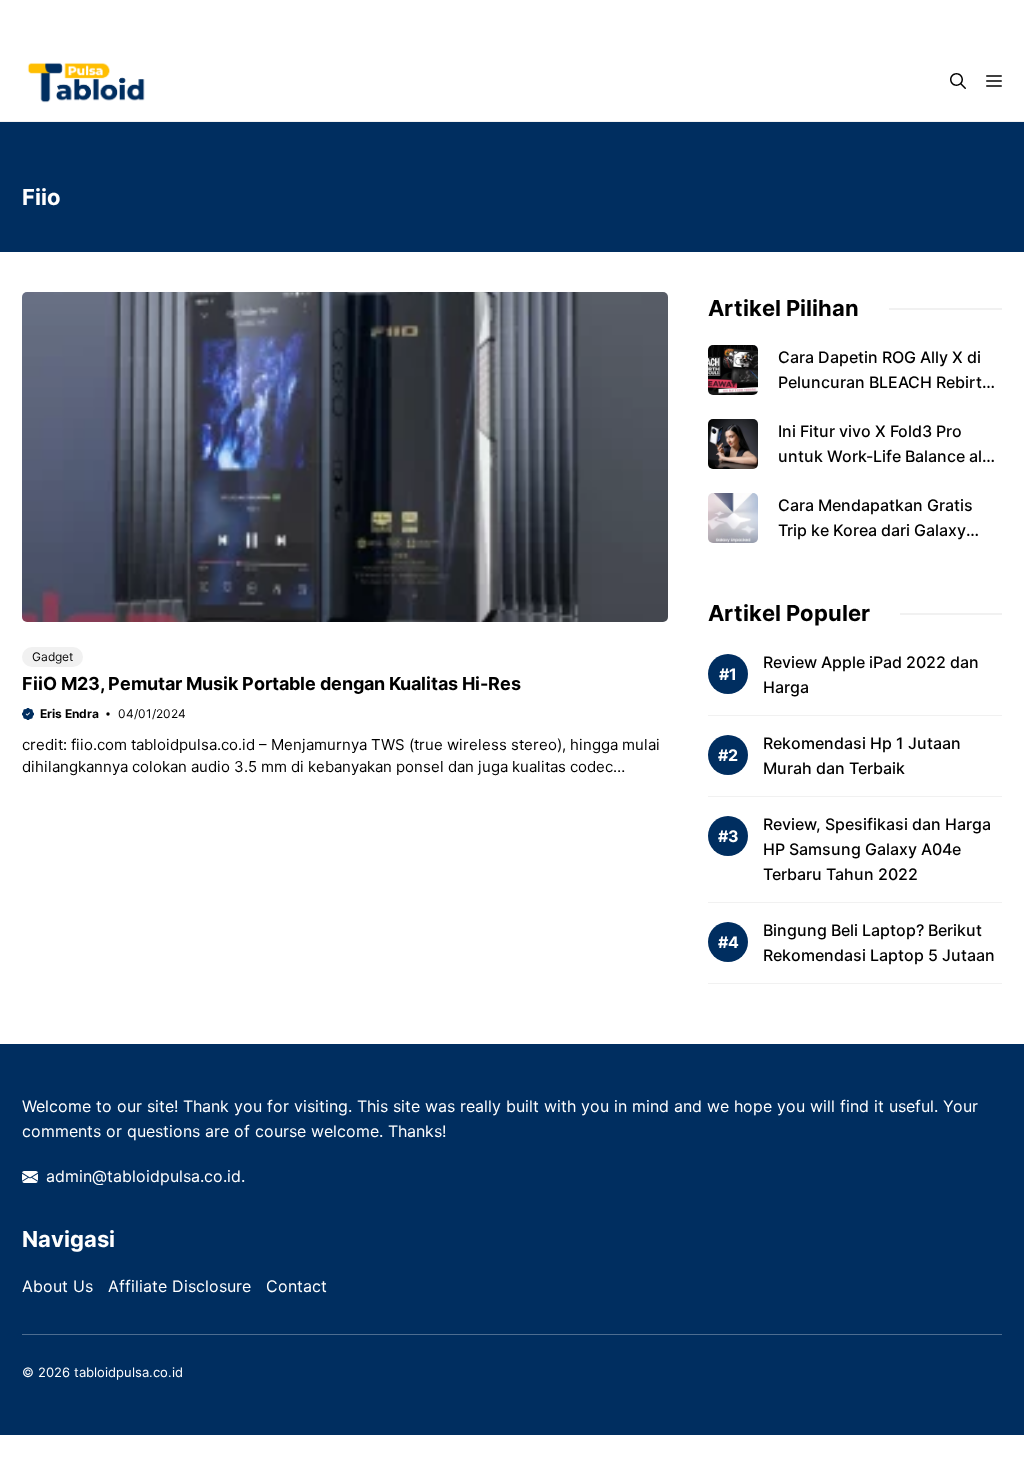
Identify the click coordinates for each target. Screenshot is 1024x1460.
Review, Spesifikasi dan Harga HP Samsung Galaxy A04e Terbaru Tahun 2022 (877, 849)
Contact (937, 20)
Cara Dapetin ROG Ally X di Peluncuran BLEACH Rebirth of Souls (885, 382)
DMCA (503, 20)
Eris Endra (69, 713)
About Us (57, 1286)
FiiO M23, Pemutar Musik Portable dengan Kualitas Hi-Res (271, 683)
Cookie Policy (707, 20)
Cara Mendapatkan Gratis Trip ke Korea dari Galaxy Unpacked (875, 530)
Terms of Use (831, 20)
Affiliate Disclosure (179, 1286)
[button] (958, 81)
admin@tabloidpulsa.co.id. (145, 1176)
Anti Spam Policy (392, 20)
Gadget (52, 656)
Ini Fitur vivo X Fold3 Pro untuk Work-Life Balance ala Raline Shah (884, 456)
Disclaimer (594, 20)
